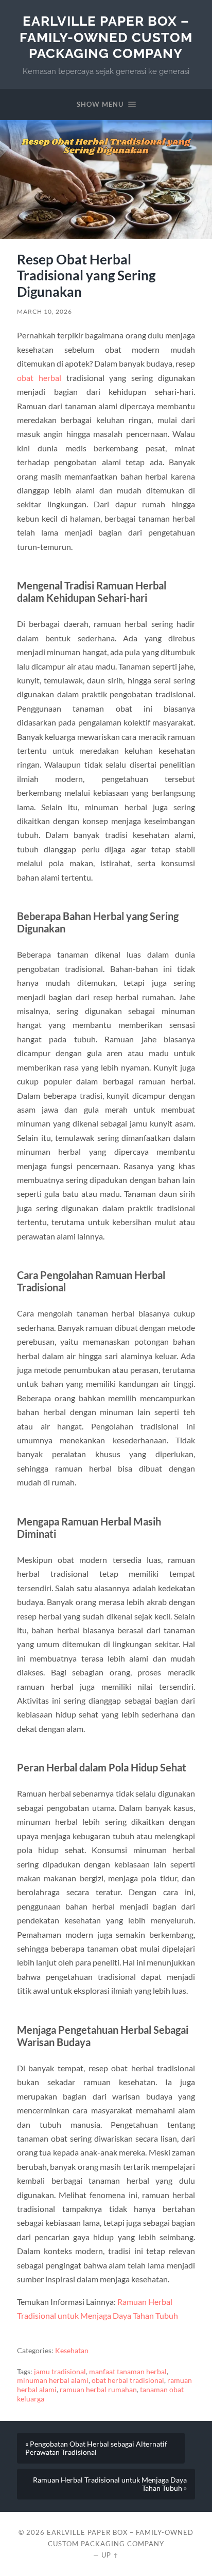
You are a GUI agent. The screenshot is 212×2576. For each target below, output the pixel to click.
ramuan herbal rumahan (98, 2390)
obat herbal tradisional (128, 2380)
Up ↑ (110, 2555)
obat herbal (39, 378)
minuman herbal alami (53, 2380)
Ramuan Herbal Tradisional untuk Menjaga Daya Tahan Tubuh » (110, 2484)
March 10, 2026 (45, 311)
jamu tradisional (60, 2372)
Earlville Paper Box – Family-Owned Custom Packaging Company (106, 37)
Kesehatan (72, 2351)
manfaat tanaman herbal (128, 2372)
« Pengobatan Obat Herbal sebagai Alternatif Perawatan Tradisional (96, 2448)
